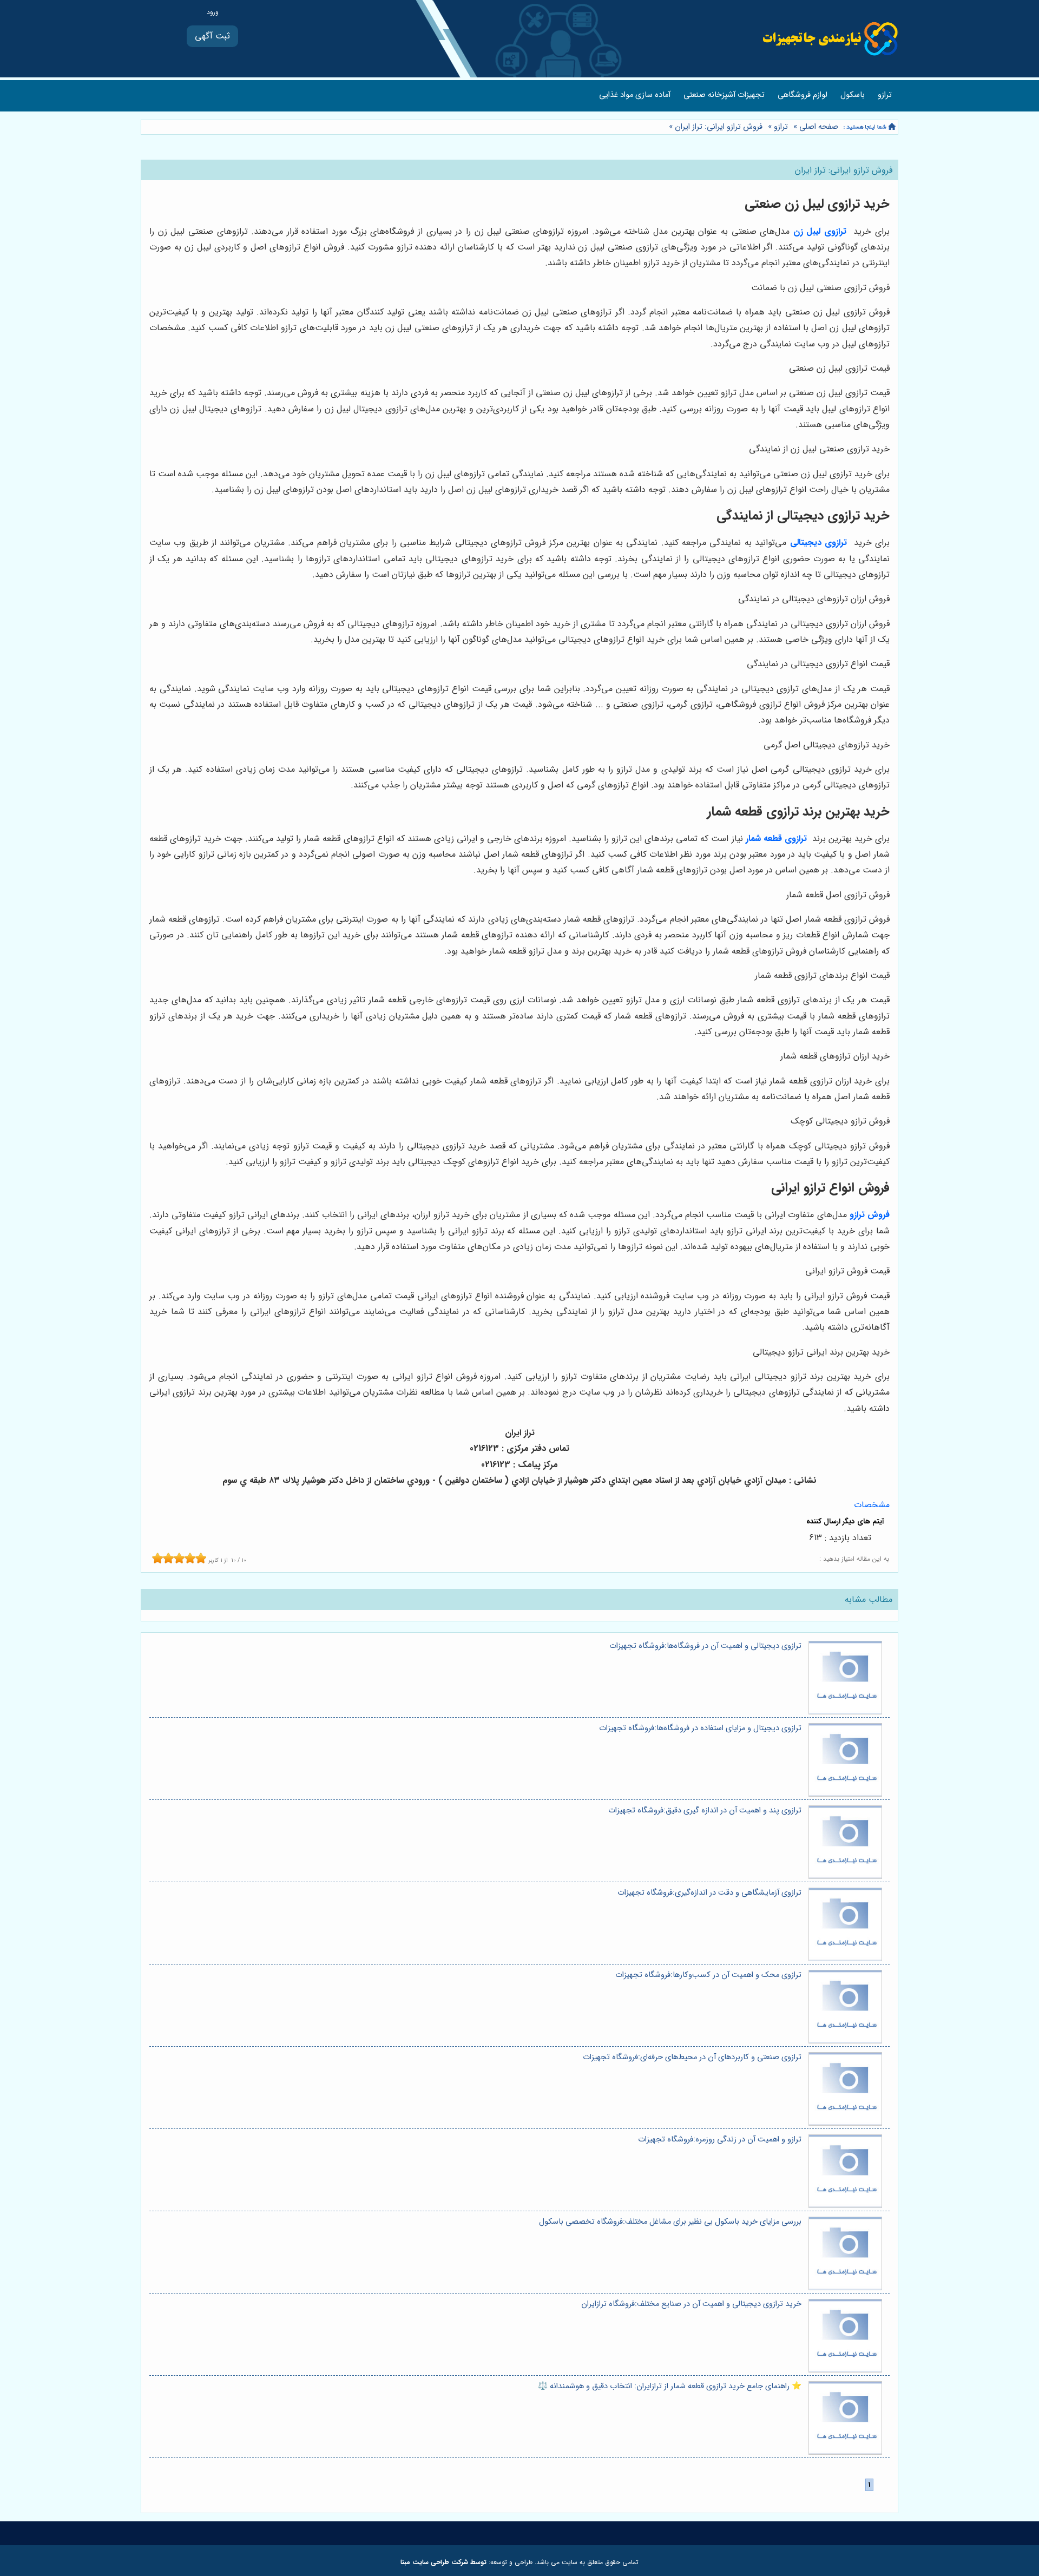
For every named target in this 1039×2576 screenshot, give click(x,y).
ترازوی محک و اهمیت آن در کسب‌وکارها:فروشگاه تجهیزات (708, 1975)
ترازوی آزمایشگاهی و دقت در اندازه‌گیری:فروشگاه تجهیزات (709, 1893)
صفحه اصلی (819, 127)
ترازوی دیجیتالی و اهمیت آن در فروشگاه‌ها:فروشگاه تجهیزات (705, 1646)
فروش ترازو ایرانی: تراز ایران (718, 127)
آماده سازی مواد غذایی (635, 95)
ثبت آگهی (212, 36)
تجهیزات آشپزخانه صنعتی (724, 95)
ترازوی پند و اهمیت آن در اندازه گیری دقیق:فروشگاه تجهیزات (705, 1811)
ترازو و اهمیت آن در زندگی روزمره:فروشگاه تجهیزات (720, 2140)
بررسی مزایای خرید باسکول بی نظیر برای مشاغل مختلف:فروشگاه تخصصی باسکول (670, 2222)
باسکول (853, 95)
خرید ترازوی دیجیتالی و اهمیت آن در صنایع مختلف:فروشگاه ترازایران (691, 2304)
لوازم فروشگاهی (803, 95)
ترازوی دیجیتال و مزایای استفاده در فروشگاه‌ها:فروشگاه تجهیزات (700, 1728)
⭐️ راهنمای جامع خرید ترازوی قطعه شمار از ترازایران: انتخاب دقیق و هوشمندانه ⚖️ (670, 2386)
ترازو (885, 95)
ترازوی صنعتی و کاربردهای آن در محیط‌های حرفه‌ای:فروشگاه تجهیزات (692, 2057)
